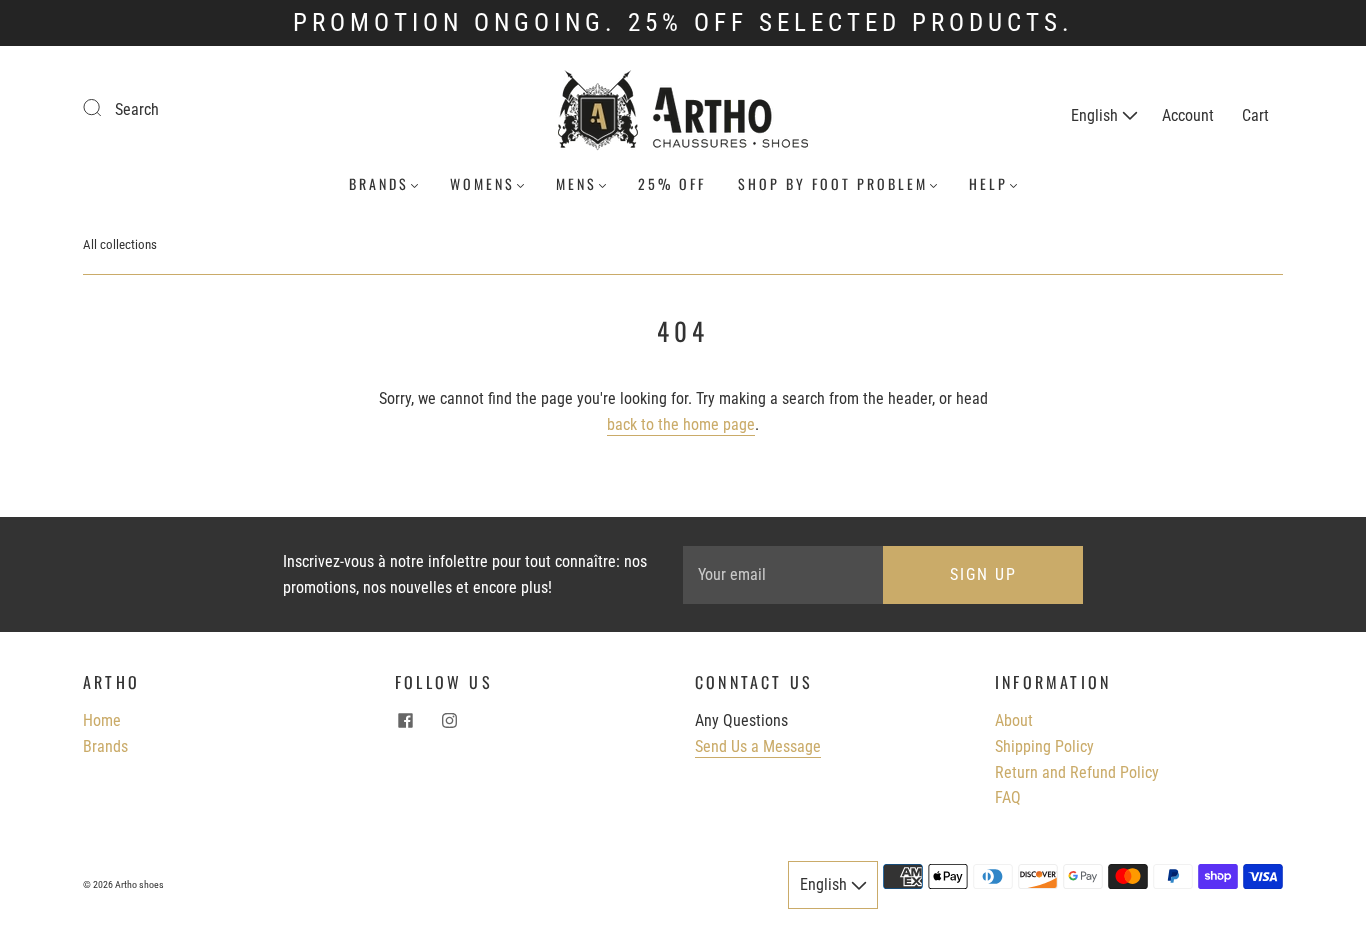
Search (137, 109)
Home (102, 720)
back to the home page (681, 424)
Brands (379, 184)
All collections (120, 244)
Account (1188, 115)
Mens (576, 184)
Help (988, 184)
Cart (1255, 115)
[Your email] (783, 575)
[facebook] (405, 720)
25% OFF (672, 184)
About (1014, 720)
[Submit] (105, 107)
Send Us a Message (758, 746)
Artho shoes (139, 884)
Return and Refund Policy (1077, 772)
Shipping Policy (1044, 746)
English (1096, 115)
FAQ (1008, 797)
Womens (482, 184)
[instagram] (449, 720)
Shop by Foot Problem (833, 184)
